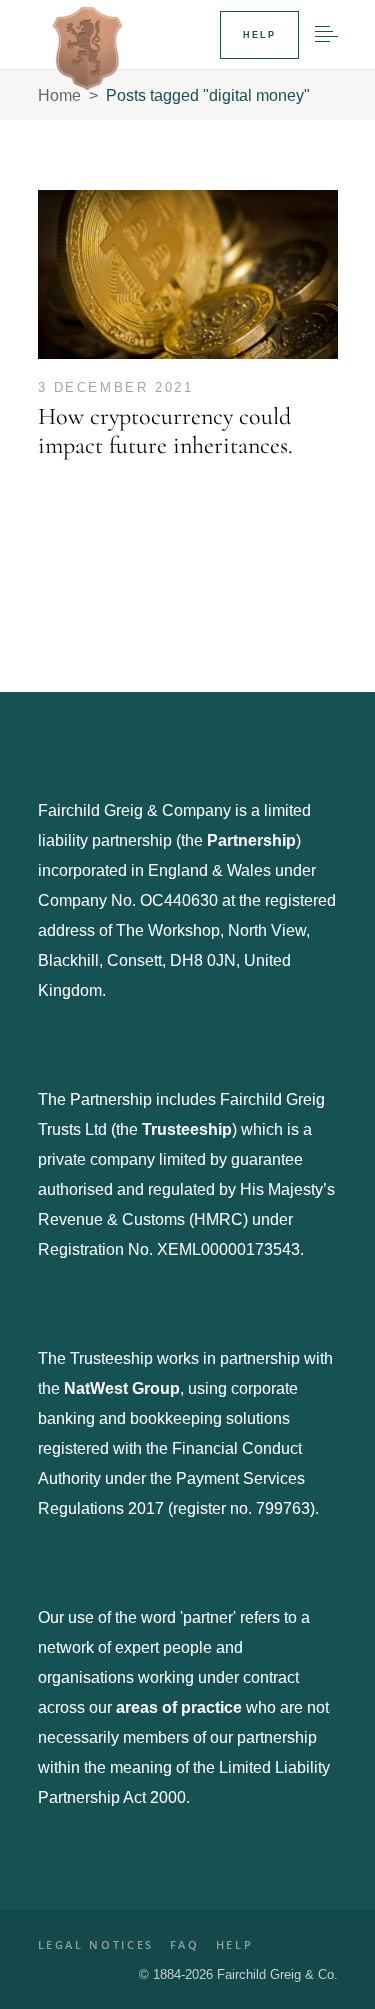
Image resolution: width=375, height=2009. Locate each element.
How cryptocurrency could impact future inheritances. (165, 431)
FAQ (185, 1944)
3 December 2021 (116, 387)
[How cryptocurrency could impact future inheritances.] (188, 274)
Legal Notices (96, 1944)
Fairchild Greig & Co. (277, 1974)
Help (235, 1944)
